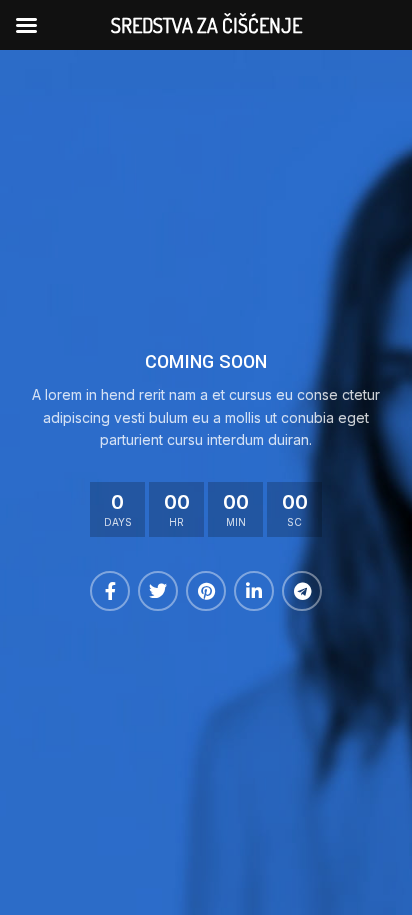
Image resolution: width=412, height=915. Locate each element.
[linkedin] (254, 591)
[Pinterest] (206, 591)
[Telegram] (302, 591)
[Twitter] (158, 591)
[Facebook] (110, 591)
